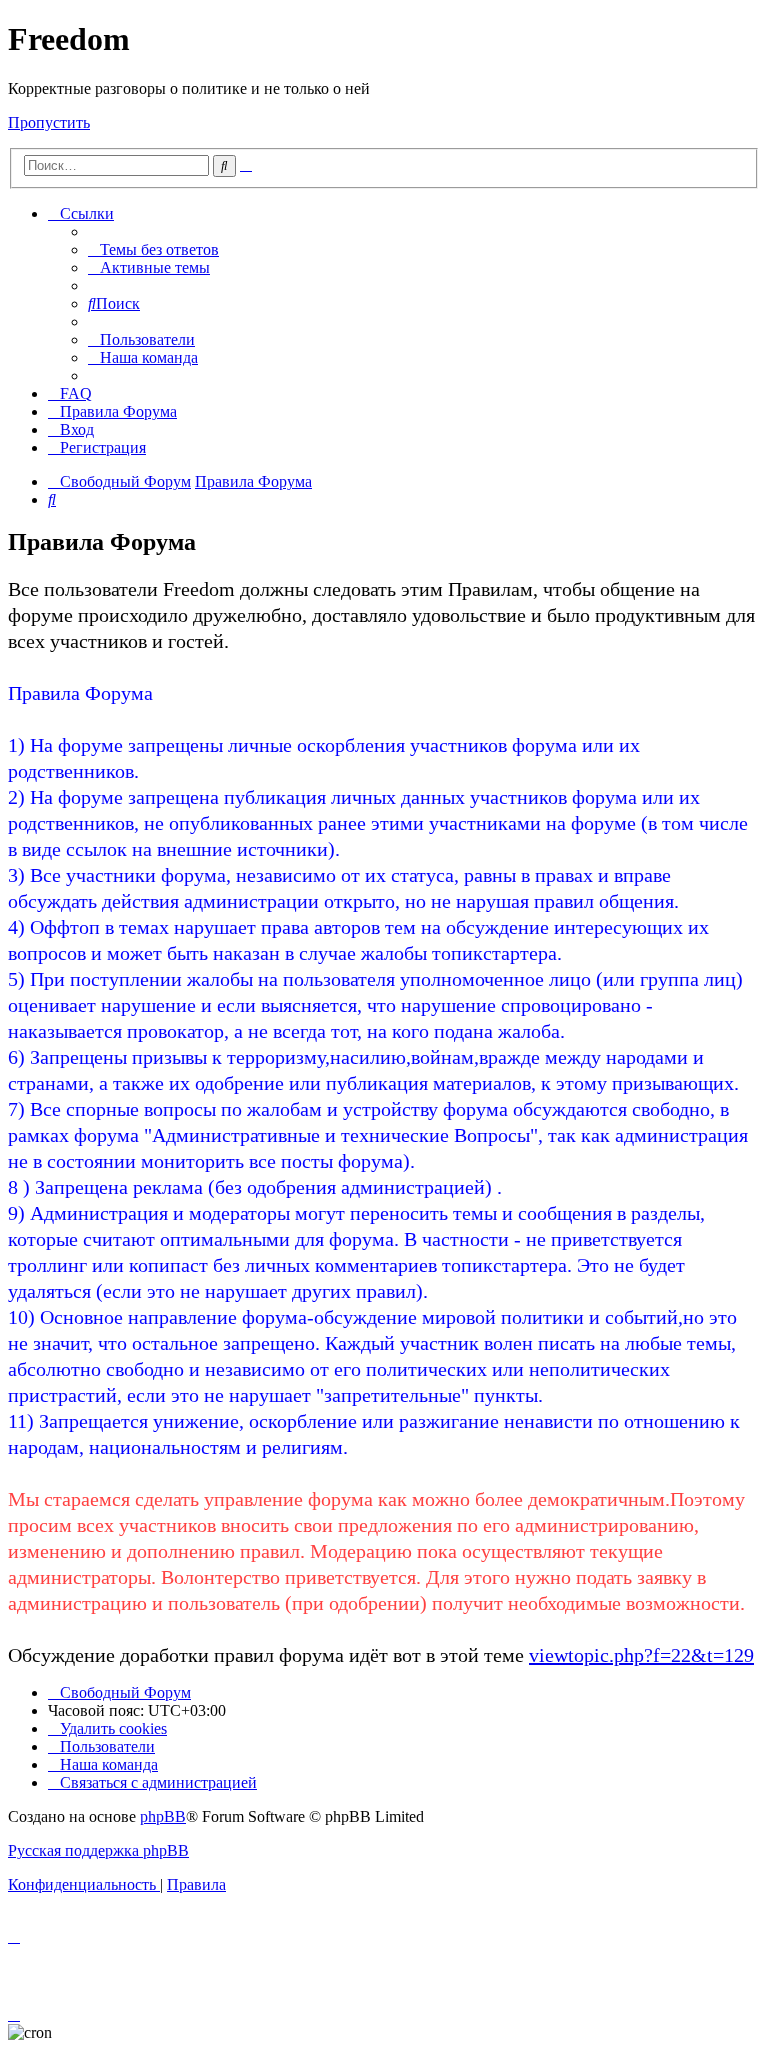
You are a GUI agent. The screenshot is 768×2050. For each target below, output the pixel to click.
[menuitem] (153, 249)
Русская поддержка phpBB (98, 1850)
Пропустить (49, 122)
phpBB (163, 1816)
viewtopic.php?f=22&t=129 (641, 1655)
